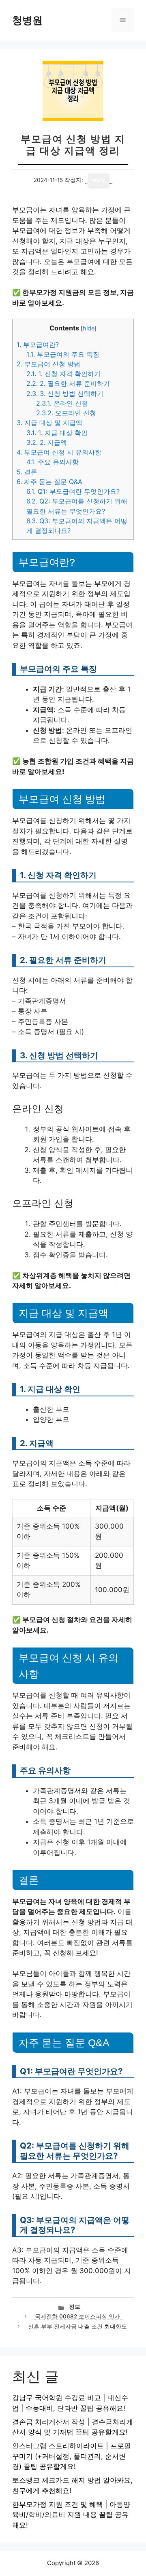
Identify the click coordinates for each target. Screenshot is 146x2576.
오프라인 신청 (66, 413)
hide (89, 328)
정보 (75, 2307)
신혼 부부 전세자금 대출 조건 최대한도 (77, 2326)
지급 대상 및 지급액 (49, 423)
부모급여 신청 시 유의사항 (59, 452)
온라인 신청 (62, 403)
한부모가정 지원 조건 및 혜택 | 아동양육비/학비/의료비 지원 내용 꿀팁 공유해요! (71, 2515)
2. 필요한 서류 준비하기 (68, 383)
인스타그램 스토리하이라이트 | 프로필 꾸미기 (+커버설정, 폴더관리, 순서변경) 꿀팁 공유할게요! (72, 2456)
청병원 (27, 20)
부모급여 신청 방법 (48, 364)
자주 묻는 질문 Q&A (49, 482)
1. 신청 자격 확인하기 (63, 374)
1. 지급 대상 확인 (57, 433)
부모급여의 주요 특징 (63, 354)
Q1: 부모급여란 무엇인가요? (73, 491)
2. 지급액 (47, 442)
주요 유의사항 (53, 462)
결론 (27, 472)
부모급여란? (38, 345)
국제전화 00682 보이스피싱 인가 (77, 2316)
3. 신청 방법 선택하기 (65, 393)
